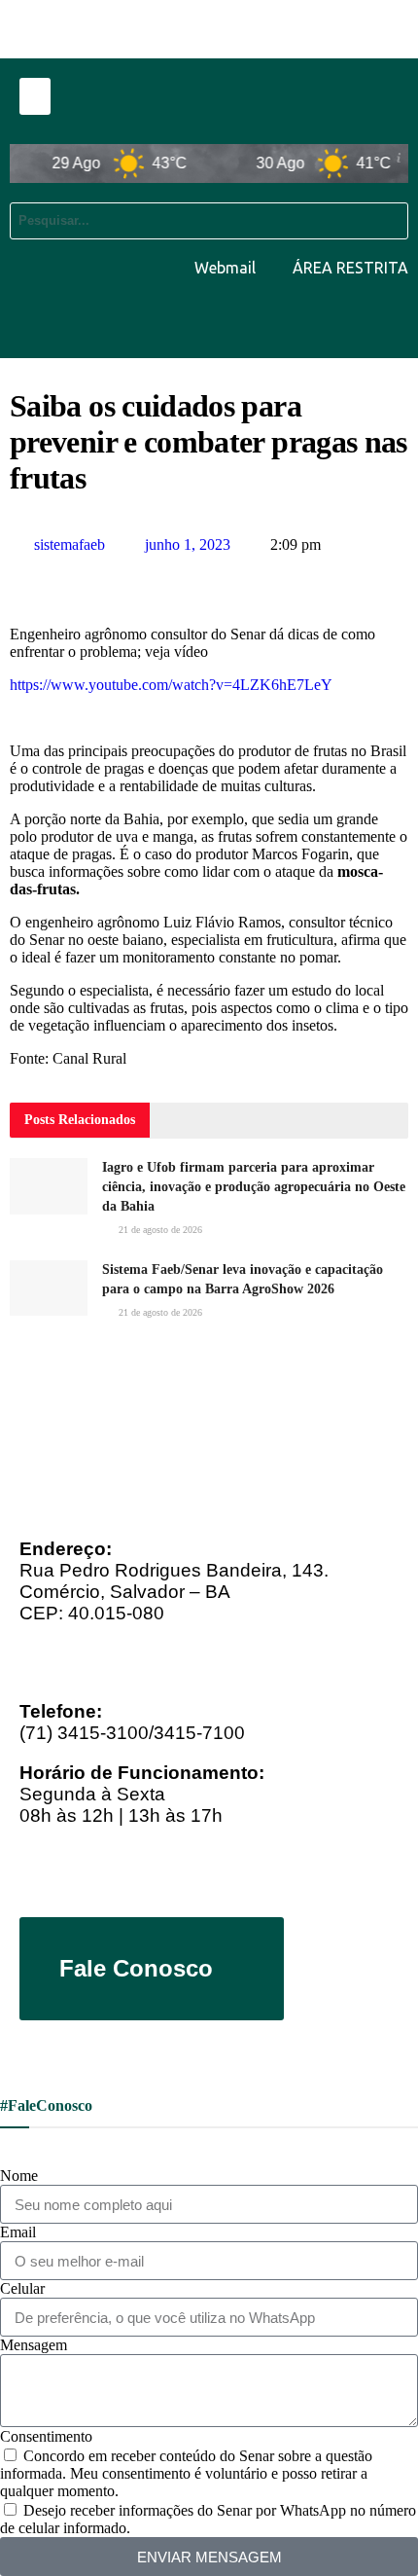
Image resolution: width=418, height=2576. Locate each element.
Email (18, 2232)
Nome (19, 2176)
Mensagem (34, 2345)
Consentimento (46, 2436)
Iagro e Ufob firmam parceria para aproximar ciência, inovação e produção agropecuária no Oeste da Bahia (254, 1186)
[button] (35, 96)
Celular (22, 2288)
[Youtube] (269, 320)
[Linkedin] (327, 320)
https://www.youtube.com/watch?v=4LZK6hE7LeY (171, 685)
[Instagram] (384, 320)
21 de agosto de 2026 (159, 1230)
